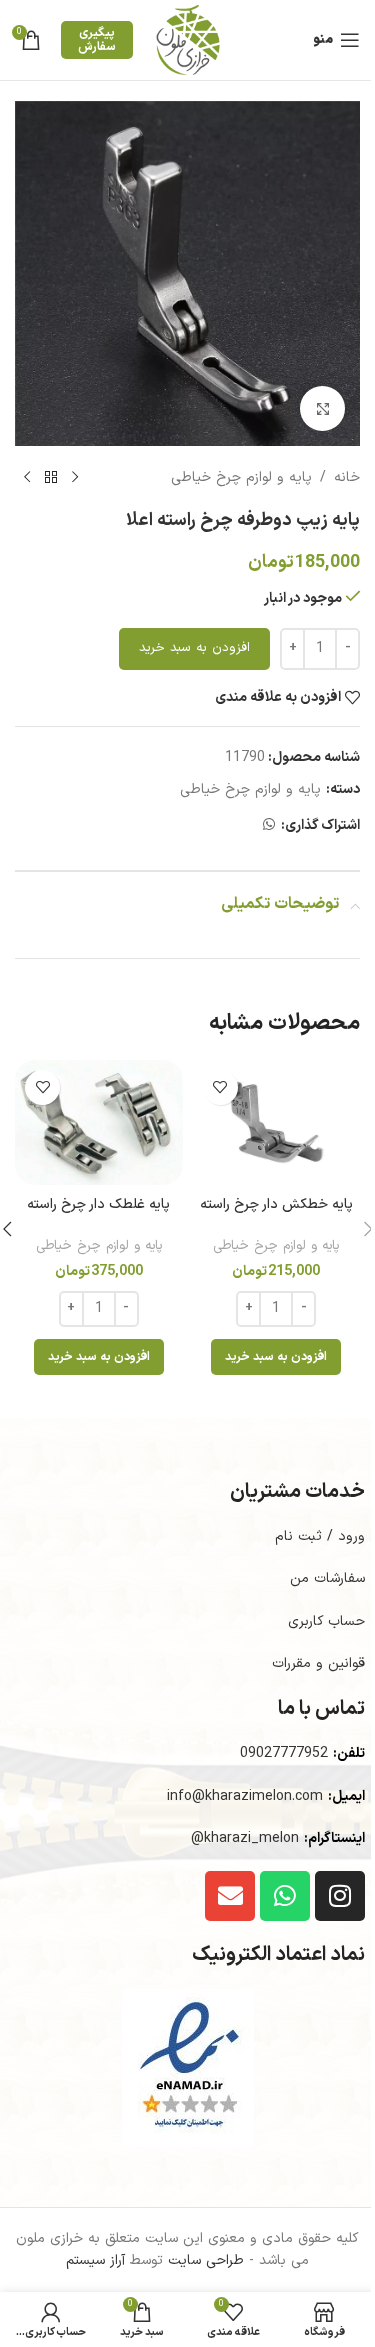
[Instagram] (340, 1896)
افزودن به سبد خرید (194, 648)
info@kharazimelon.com (245, 1796)
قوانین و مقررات (318, 1663)
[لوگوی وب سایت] (188, 39)
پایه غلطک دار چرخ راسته (98, 1204)
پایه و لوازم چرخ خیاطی (241, 477)
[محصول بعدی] (27, 478)
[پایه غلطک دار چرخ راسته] (99, 1123)
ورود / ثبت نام (320, 1536)
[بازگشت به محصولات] (51, 478)
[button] (276, 1357)
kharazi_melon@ (245, 1838)
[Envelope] (230, 1896)
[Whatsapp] (285, 1896)
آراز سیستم (95, 2260)
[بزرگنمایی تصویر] (322, 408)
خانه (347, 477)
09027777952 (284, 1753)
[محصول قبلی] (75, 478)
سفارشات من (327, 1578)
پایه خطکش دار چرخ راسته (276, 1204)
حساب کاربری (326, 1621)
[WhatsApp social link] (269, 825)
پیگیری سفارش (97, 40)
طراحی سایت (206, 2260)
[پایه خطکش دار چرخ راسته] (277, 1123)
